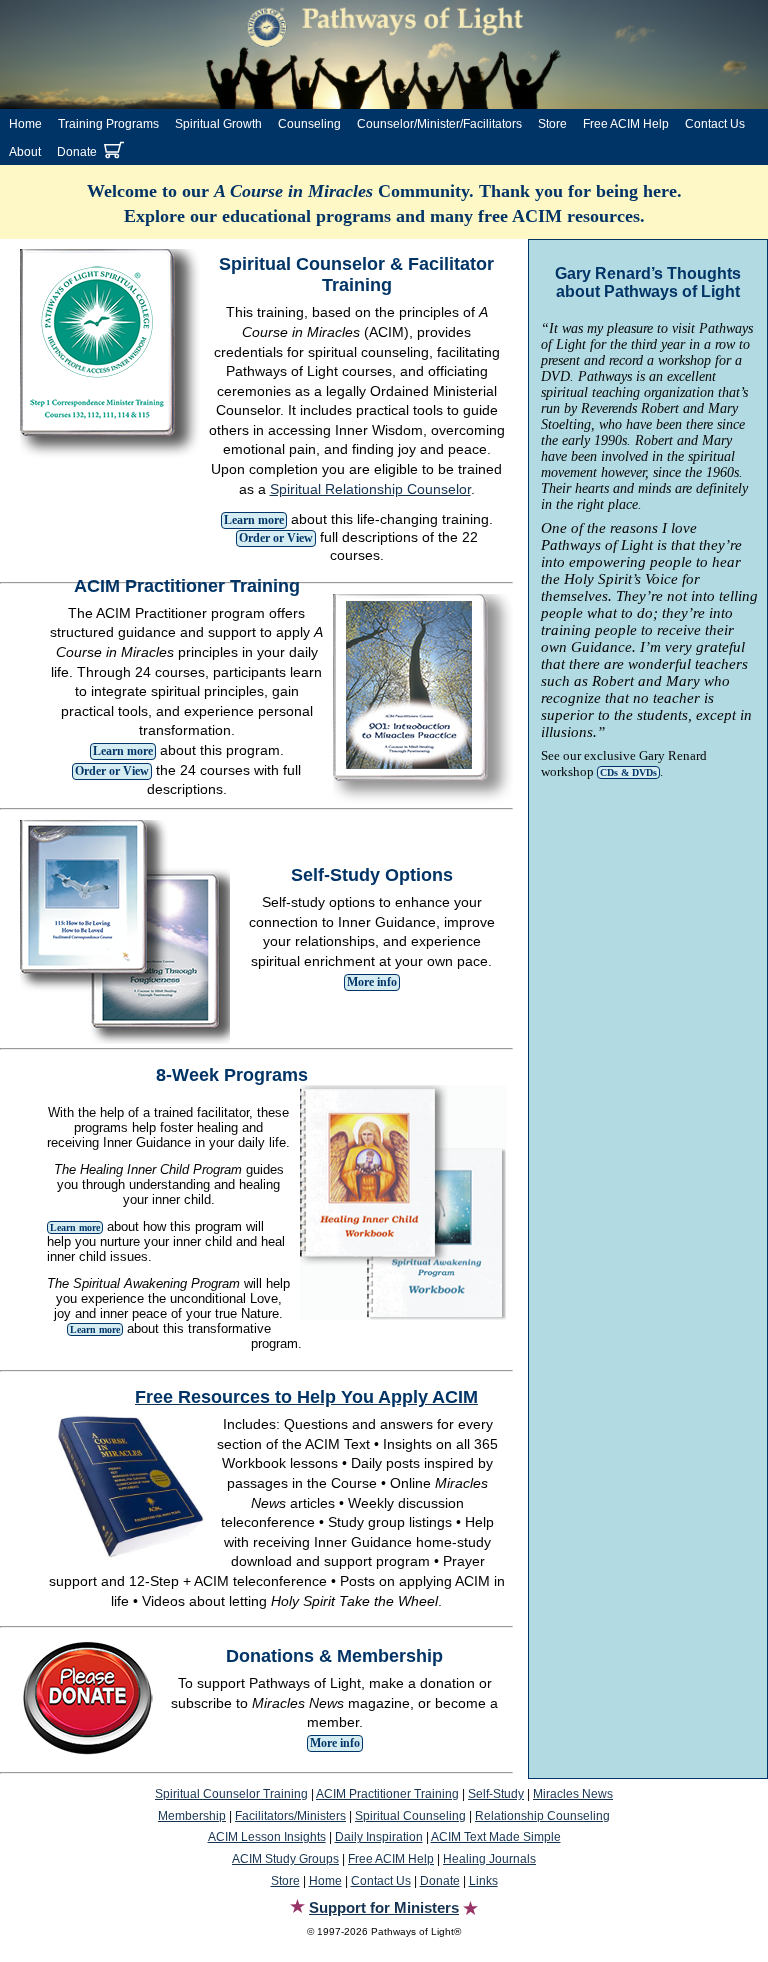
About (25, 152)
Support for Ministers (384, 1907)
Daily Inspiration (379, 1837)
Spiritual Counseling (410, 1816)
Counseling (309, 124)
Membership (192, 1816)
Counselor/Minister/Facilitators (439, 124)
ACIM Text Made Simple (496, 1837)
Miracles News (573, 1794)
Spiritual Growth (218, 124)
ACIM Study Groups (285, 1859)
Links (483, 1881)
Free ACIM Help (626, 124)
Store (552, 124)
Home (25, 124)
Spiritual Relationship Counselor (370, 489)
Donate (77, 152)
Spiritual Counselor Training (231, 1794)
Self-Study (496, 1794)
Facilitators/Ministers (290, 1816)
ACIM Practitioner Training (387, 1794)
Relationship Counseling (542, 1816)
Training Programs (108, 124)
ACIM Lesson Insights (267, 1837)
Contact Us (715, 124)
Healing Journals (489, 1859)
